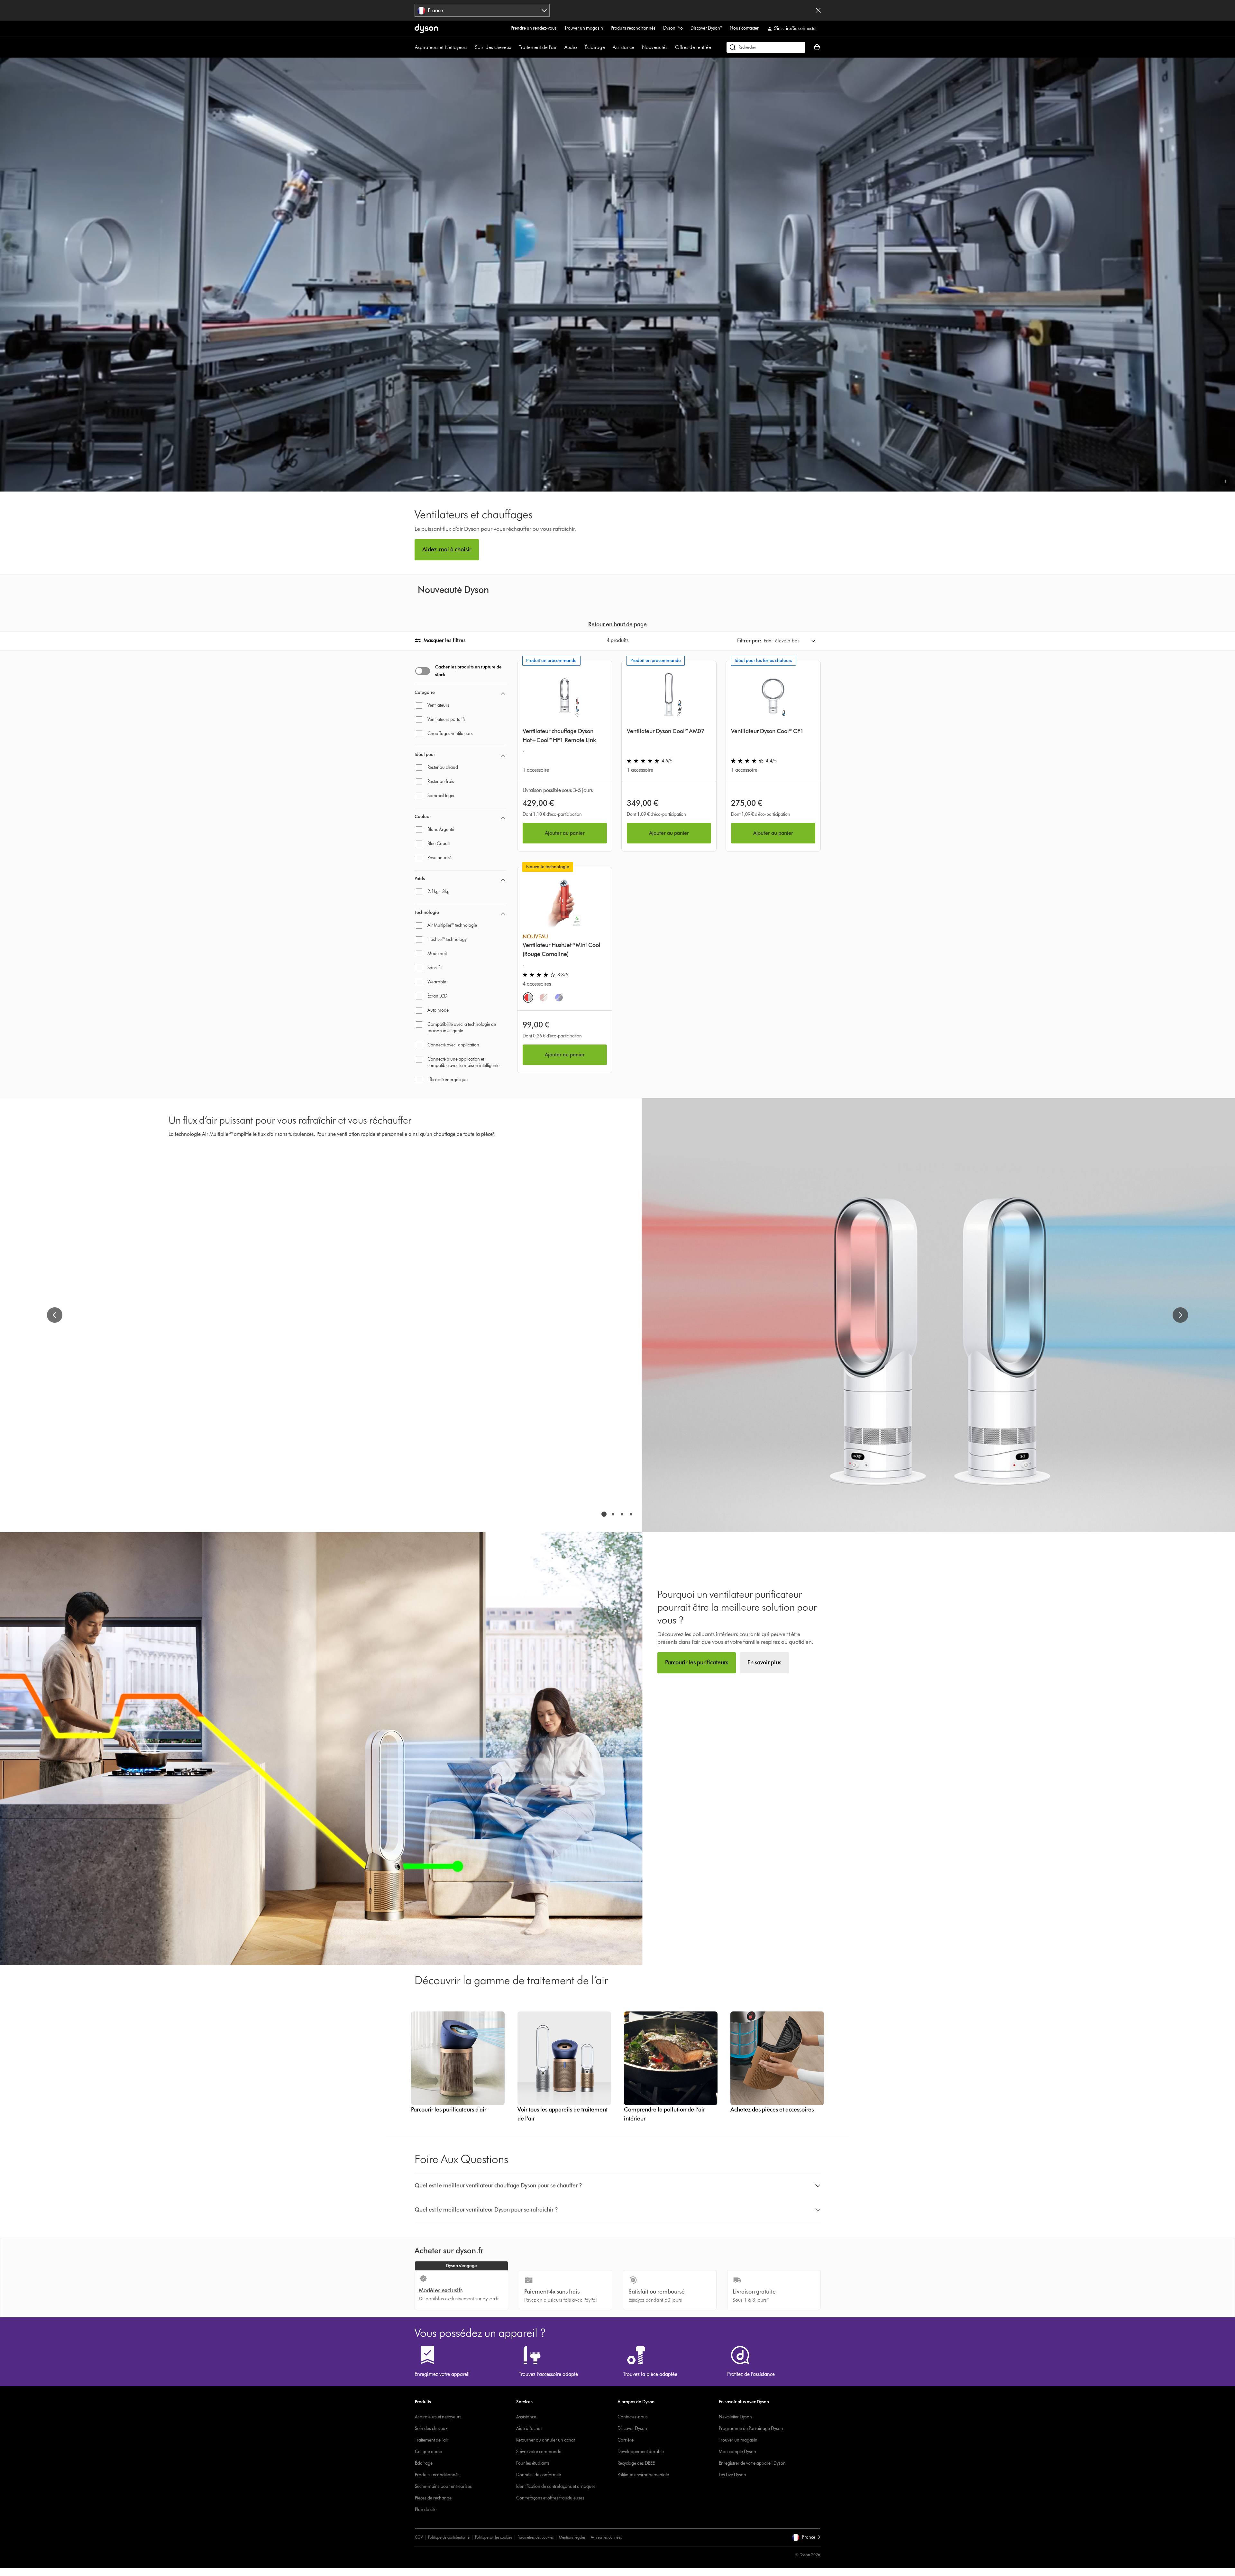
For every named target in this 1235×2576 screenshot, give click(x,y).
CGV (419, 2537)
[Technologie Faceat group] (503, 915)
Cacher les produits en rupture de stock (468, 671)
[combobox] (482, 10)
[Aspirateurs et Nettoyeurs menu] (471, 47)
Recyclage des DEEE (636, 2463)
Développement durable (641, 2452)
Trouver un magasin (584, 28)
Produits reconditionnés (633, 28)
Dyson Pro (673, 28)
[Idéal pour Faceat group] (503, 757)
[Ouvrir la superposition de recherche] (766, 47)
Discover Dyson (632, 2429)
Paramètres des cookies (535, 2537)
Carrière (626, 2440)
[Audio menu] (580, 47)
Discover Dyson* (706, 28)
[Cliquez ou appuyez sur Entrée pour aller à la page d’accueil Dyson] (426, 29)
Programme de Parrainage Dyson (751, 2429)
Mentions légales (572, 2537)
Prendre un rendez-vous (534, 28)
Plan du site (426, 2510)
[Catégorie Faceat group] (503, 695)
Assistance (623, 47)
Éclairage (595, 47)
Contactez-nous (633, 2417)
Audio (571, 47)
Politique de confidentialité (449, 2537)
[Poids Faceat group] (503, 881)
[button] (1225, 481)
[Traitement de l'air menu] (560, 47)
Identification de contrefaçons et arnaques (556, 2486)
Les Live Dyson (732, 2475)
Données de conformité (539, 2475)
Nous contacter (744, 28)
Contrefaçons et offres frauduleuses (550, 2498)
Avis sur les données (606, 2537)
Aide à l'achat (529, 2429)
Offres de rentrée (693, 47)
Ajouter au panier (565, 833)
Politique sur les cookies (494, 2537)
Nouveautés (655, 47)
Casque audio (429, 2452)
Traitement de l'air (538, 47)
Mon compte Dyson (737, 2452)
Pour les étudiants (533, 2463)
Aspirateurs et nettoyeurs (438, 2417)
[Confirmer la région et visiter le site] (818, 10)
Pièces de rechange (433, 2498)
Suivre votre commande (539, 2452)
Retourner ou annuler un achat (545, 2440)
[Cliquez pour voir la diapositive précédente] (55, 1315)
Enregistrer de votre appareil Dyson (752, 2463)
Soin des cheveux (493, 47)
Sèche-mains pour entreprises (443, 2486)
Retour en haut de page (617, 624)
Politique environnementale (643, 2475)
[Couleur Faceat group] (503, 819)
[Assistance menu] (637, 47)
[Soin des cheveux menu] (514, 47)
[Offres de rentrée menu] (714, 47)
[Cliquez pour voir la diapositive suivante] (1180, 1315)
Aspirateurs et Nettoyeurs (441, 47)
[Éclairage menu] (608, 47)
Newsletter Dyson (735, 2417)
